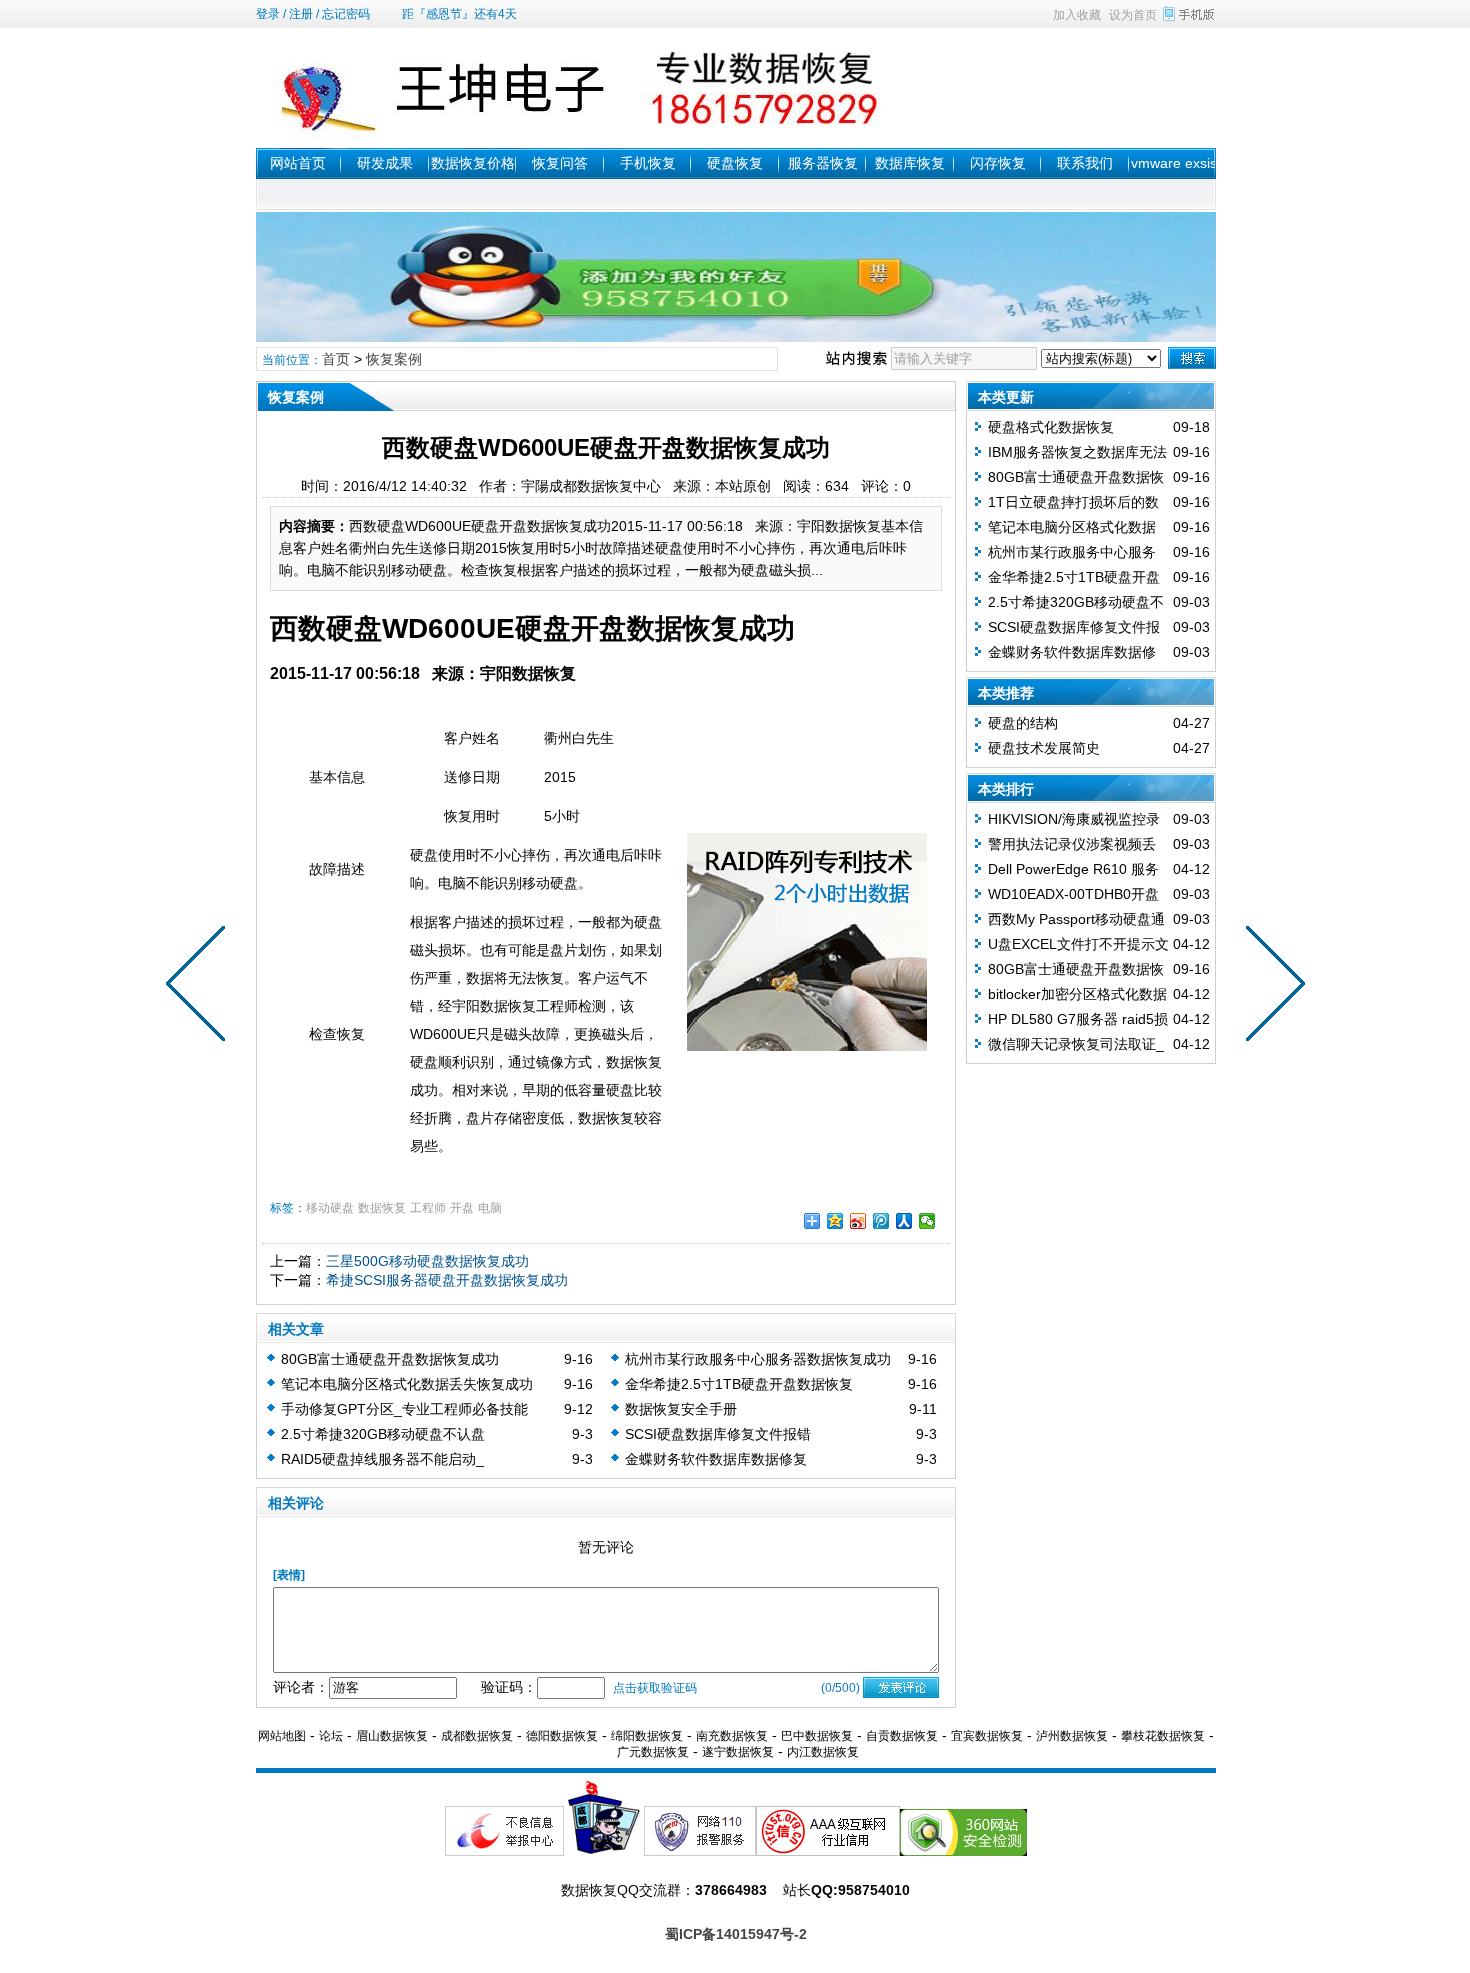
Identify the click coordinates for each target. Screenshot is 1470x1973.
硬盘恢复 (735, 163)
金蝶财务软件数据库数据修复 (716, 1459)
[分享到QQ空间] (835, 1221)
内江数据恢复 (823, 1752)
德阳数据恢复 (562, 1736)
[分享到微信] (927, 1221)
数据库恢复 (910, 163)
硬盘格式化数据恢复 (1051, 427)
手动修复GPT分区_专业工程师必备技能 (404, 1409)
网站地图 (282, 1736)
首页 (336, 359)
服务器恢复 (823, 163)
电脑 (490, 1208)
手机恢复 (648, 163)
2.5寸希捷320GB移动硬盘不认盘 (383, 1434)
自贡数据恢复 (902, 1736)
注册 (301, 14)
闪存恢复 (998, 163)
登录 (268, 14)
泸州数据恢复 (1072, 1736)
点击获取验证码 (655, 1688)
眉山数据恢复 (392, 1736)
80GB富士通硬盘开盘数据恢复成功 (390, 1359)
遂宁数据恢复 (738, 1752)
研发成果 (385, 163)
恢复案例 (394, 359)
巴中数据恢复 (817, 1736)
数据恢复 (382, 1208)
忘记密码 (346, 14)
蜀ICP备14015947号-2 (736, 1934)
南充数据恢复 (732, 1736)
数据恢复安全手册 (681, 1409)
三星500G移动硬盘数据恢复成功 (427, 1261)
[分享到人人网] (904, 1221)
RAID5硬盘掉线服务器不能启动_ (382, 1459)
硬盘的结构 (1023, 723)
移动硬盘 (330, 1208)
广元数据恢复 (653, 1752)
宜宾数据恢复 (987, 1736)
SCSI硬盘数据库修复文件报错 (718, 1434)
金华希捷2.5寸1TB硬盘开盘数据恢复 (739, 1384)
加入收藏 (1077, 15)
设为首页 (1133, 15)
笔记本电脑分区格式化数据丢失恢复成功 (407, 1384)
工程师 (428, 1208)
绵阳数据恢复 (647, 1736)
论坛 (331, 1736)
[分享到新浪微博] (858, 1221)
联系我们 (1085, 163)
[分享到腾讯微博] (881, 1221)
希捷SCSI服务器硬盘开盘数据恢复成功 (447, 1280)
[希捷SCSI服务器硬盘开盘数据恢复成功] (200, 987)
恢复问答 (560, 163)
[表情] (289, 1575)
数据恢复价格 (473, 163)
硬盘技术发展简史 (1044, 748)
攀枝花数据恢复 (1163, 1736)
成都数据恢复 (477, 1736)
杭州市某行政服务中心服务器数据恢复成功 (758, 1359)
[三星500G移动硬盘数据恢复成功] (1271, 987)
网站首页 (298, 163)
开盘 (462, 1208)
